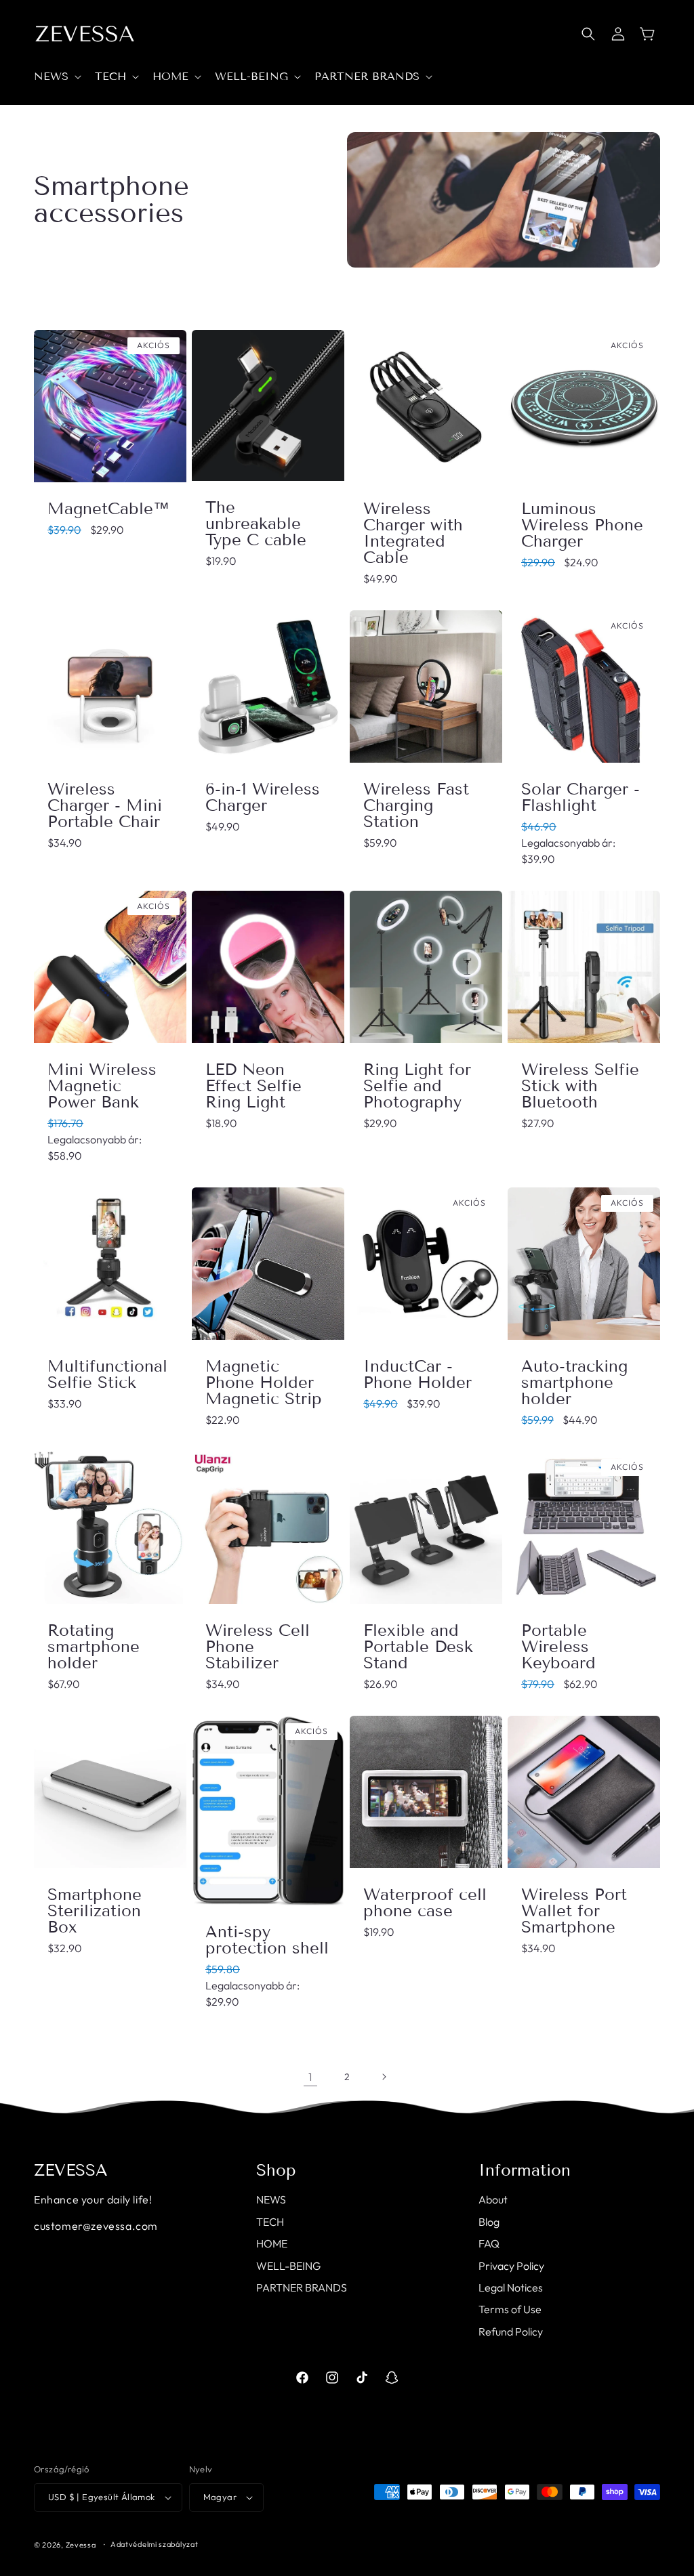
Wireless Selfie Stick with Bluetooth (580, 1086)
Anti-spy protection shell (267, 1940)
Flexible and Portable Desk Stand (418, 1647)
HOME (272, 2243)
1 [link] (310, 2077)
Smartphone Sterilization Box (95, 1911)
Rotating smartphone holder (94, 1647)
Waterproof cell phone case (425, 1903)
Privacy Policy (511, 2266)
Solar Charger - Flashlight (580, 797)
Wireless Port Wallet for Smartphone (574, 1911)
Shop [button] (276, 2170)
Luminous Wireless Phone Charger (582, 525)
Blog (489, 2222)
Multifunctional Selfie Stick (107, 1374)
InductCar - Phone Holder (417, 1374)
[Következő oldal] (384, 2077)
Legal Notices (511, 2287)
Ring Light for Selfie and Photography (417, 1086)
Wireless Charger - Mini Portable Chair (105, 805)
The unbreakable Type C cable (256, 524)
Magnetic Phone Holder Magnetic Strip (264, 1382)
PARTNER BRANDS (302, 2287)
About (493, 2199)
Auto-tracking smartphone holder (574, 1382)
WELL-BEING (288, 2266)
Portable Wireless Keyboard (558, 1647)
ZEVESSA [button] (71, 2170)
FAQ (489, 2243)
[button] (56, 77)
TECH (270, 2222)
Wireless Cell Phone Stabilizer (258, 1647)
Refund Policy (511, 2331)
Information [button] (525, 2170)
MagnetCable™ (108, 509)
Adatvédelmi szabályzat (154, 2544)
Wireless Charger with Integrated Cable (413, 533)
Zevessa (81, 2545)
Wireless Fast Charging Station (416, 805)
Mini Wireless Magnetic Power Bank (102, 1086)
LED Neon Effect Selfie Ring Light (253, 1086)
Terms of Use (510, 2309)
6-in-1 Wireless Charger (263, 797)
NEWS (271, 2199)
